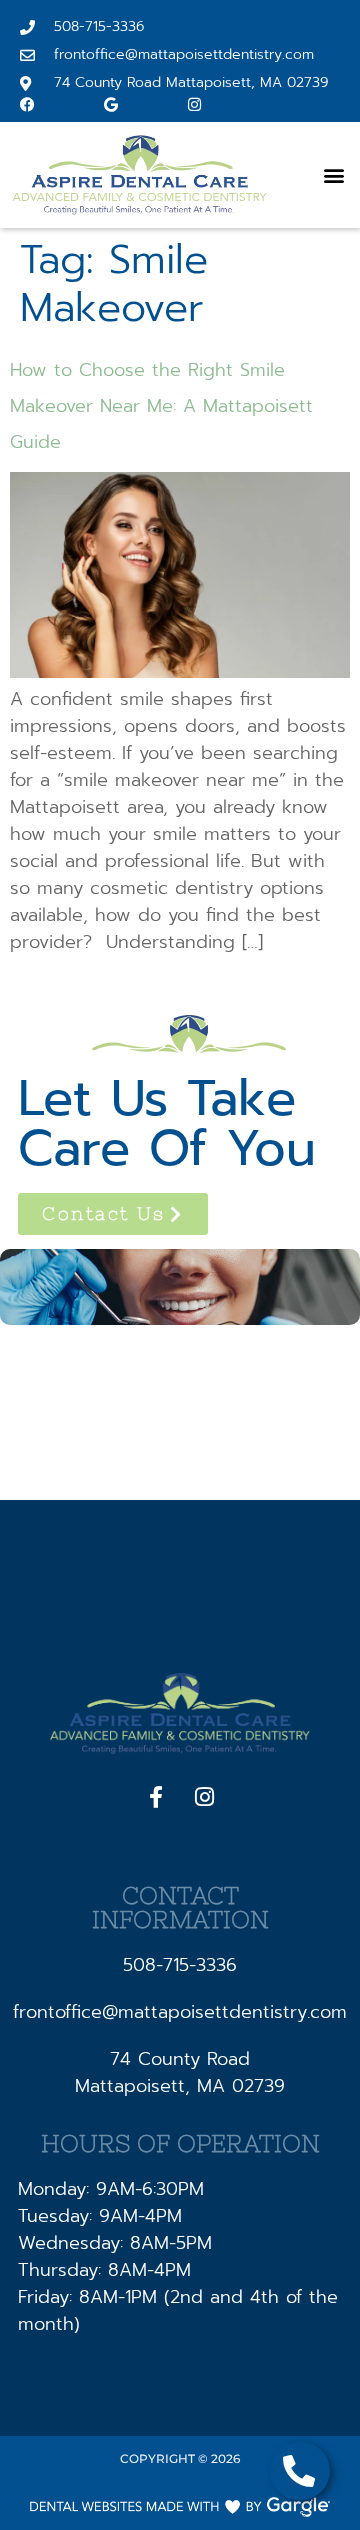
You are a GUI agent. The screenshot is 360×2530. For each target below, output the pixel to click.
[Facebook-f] (156, 1797)
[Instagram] (205, 1797)
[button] (333, 175)
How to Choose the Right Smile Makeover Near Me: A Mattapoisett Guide (161, 406)
